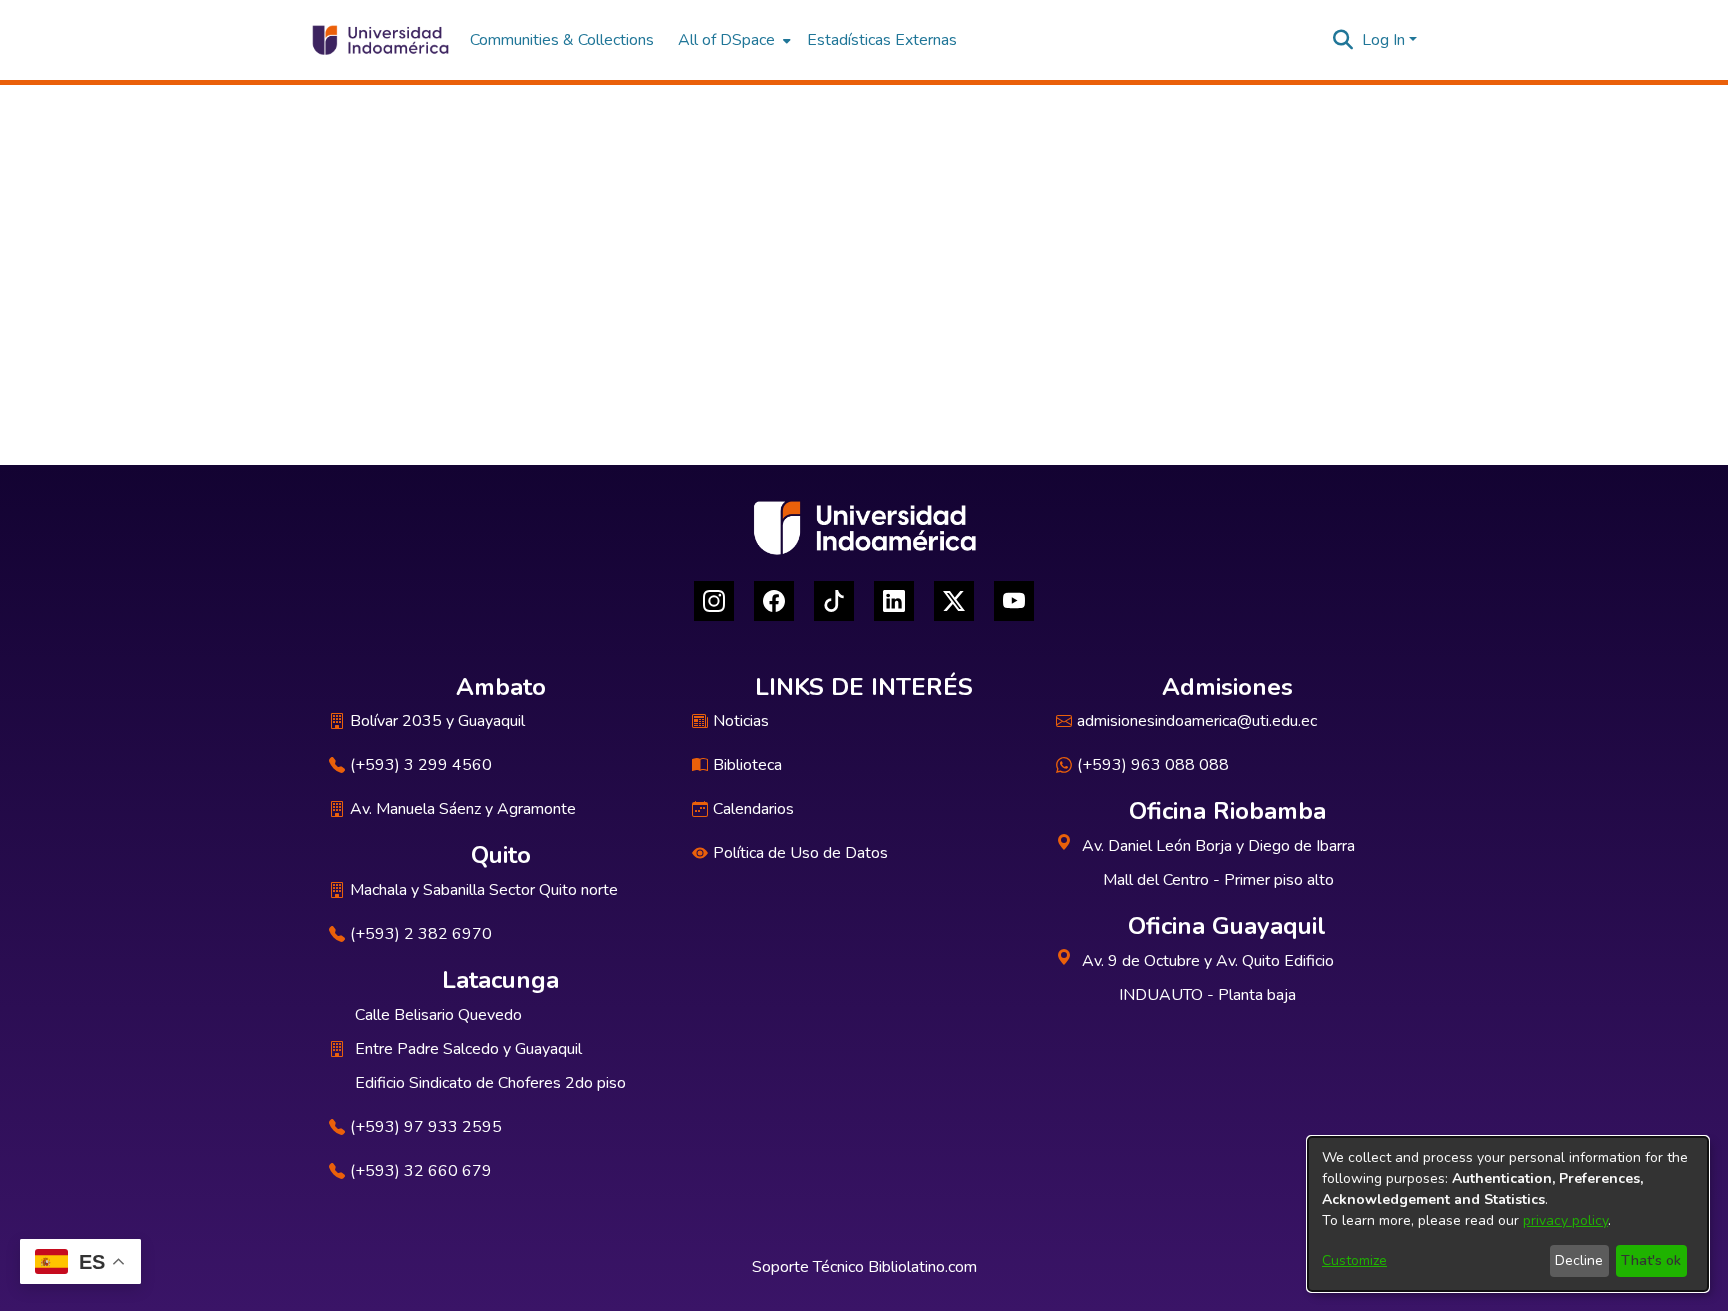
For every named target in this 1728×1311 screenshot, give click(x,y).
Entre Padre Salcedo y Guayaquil (468, 1049)
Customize (1354, 1260)
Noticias (741, 721)
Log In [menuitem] (1383, 40)
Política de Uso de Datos (800, 853)
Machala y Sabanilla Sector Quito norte (484, 890)
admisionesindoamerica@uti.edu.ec (1197, 721)
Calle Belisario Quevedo (438, 1015)
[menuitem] (732, 40)
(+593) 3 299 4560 (421, 765)
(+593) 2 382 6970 (421, 934)
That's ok (1651, 1260)
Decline (1579, 1260)
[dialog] (1508, 1214)
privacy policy (1565, 1220)
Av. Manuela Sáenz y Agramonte (463, 809)
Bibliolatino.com (922, 1267)
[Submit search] (1343, 40)
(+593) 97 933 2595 (426, 1127)
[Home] (379, 40)
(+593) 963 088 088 (1153, 765)
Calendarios (753, 809)
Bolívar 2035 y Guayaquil (437, 721)
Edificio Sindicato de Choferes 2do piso (490, 1083)
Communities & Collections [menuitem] (562, 40)
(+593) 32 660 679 (421, 1171)
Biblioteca (747, 765)
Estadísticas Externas (882, 40)
